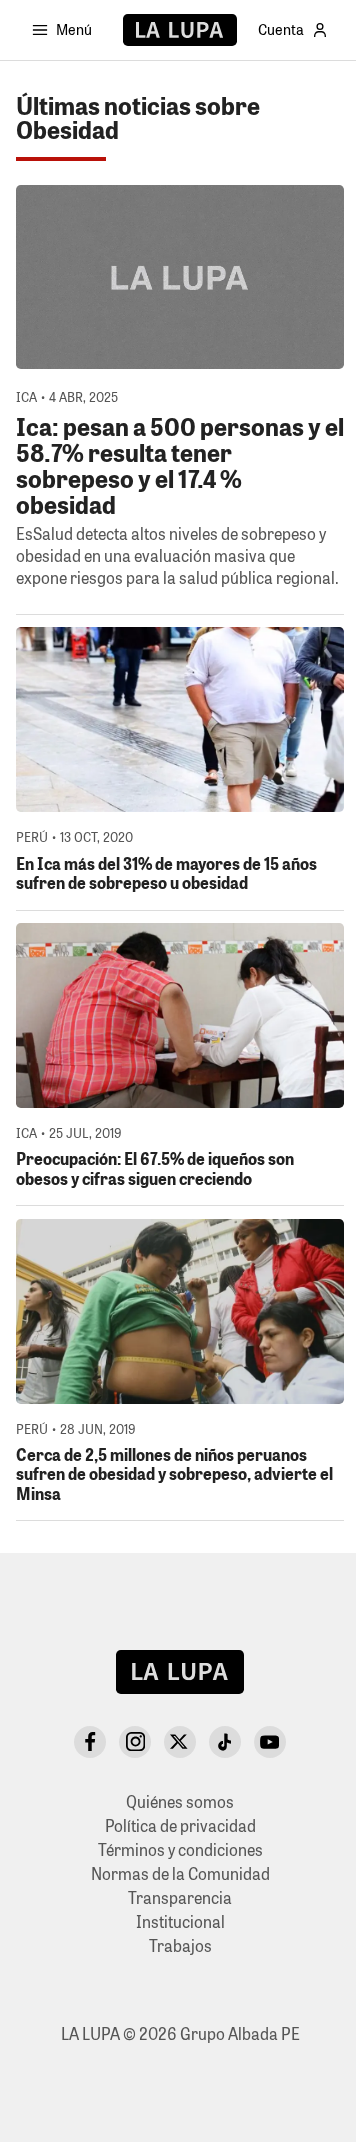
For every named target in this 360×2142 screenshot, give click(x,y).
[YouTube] (270, 1742)
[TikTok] (225, 1742)
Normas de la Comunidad (180, 1873)
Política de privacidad (180, 1825)
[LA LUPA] (179, 30)
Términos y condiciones (180, 1849)
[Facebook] (90, 1742)
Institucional (180, 1921)
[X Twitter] (180, 1742)
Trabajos (180, 1945)
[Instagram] (135, 1742)
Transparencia (180, 1897)
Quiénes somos (180, 1801)
